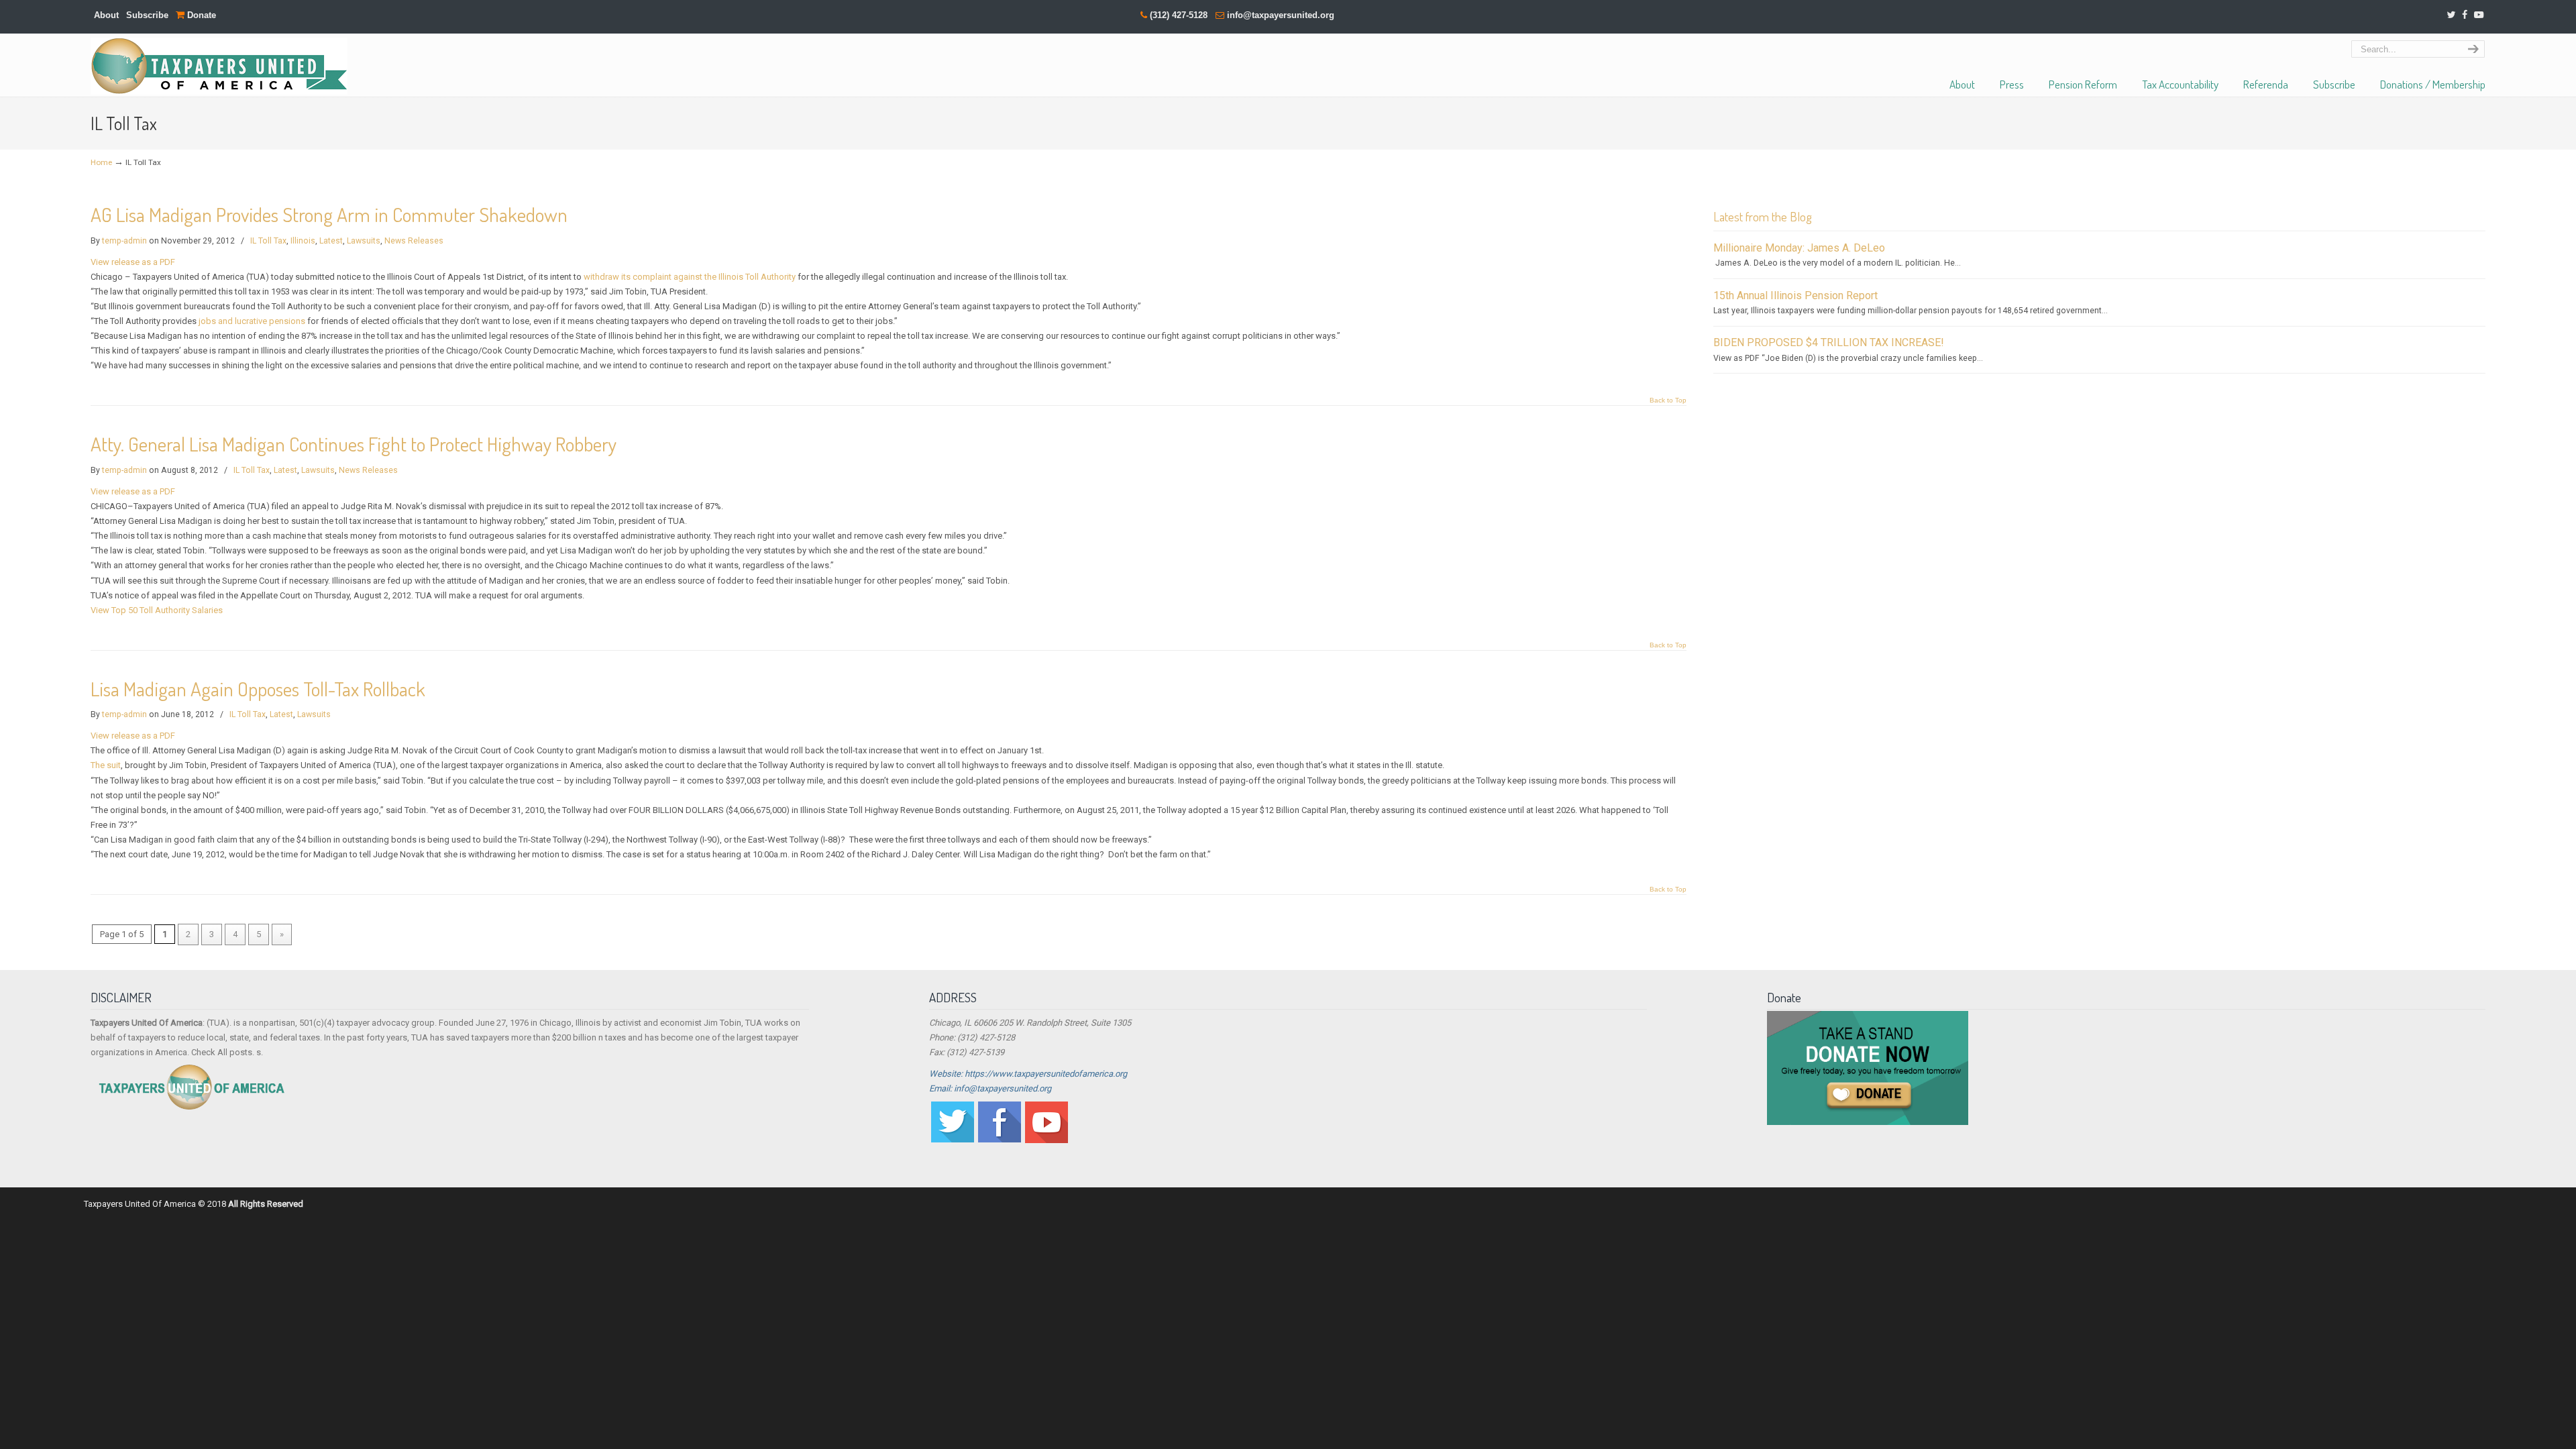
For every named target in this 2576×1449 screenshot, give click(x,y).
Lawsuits (364, 241)
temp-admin (124, 241)
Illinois (303, 241)
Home (101, 162)
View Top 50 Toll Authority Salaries (157, 610)
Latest (331, 241)
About (106, 15)
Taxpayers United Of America (219, 66)
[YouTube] (2479, 15)
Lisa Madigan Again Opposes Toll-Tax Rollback (258, 689)
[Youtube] (1046, 1140)
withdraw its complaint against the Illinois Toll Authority (690, 277)
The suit (106, 765)
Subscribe (147, 15)
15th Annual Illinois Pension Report (1795, 296)
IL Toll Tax (268, 241)
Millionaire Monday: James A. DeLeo (1799, 248)
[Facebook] (2465, 15)
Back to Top (1668, 400)
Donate (200, 15)
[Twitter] (2452, 15)
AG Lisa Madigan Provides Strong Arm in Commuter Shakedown (329, 214)
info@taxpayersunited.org (1281, 15)
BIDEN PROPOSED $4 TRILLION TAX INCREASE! (1829, 342)
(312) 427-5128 (1179, 15)
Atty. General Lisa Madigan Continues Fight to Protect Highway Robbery (354, 444)
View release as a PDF (133, 262)
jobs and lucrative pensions (252, 321)
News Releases (414, 241)
